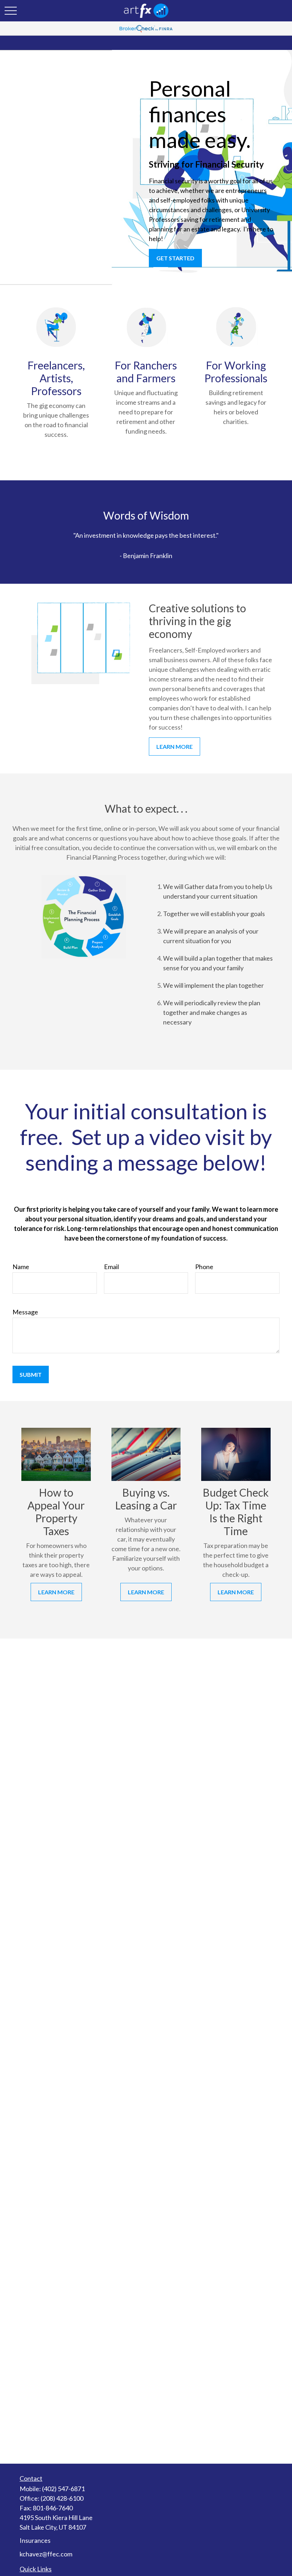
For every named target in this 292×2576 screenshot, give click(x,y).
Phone (204, 1267)
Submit (31, 1374)
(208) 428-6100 (62, 2498)
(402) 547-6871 (63, 2489)
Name (21, 1267)
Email (111, 1267)
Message (25, 1312)
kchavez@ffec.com (46, 2554)
